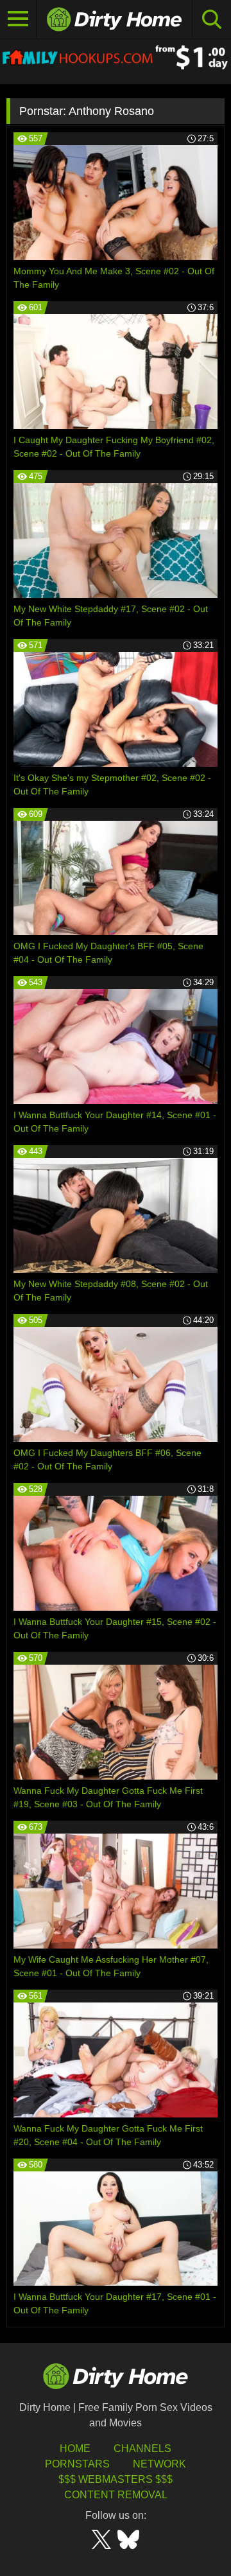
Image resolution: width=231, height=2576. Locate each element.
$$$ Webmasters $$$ (116, 2479)
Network (159, 2464)
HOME (75, 2449)
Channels (142, 2449)
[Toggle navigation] (18, 19)
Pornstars (77, 2464)
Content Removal (116, 2495)
